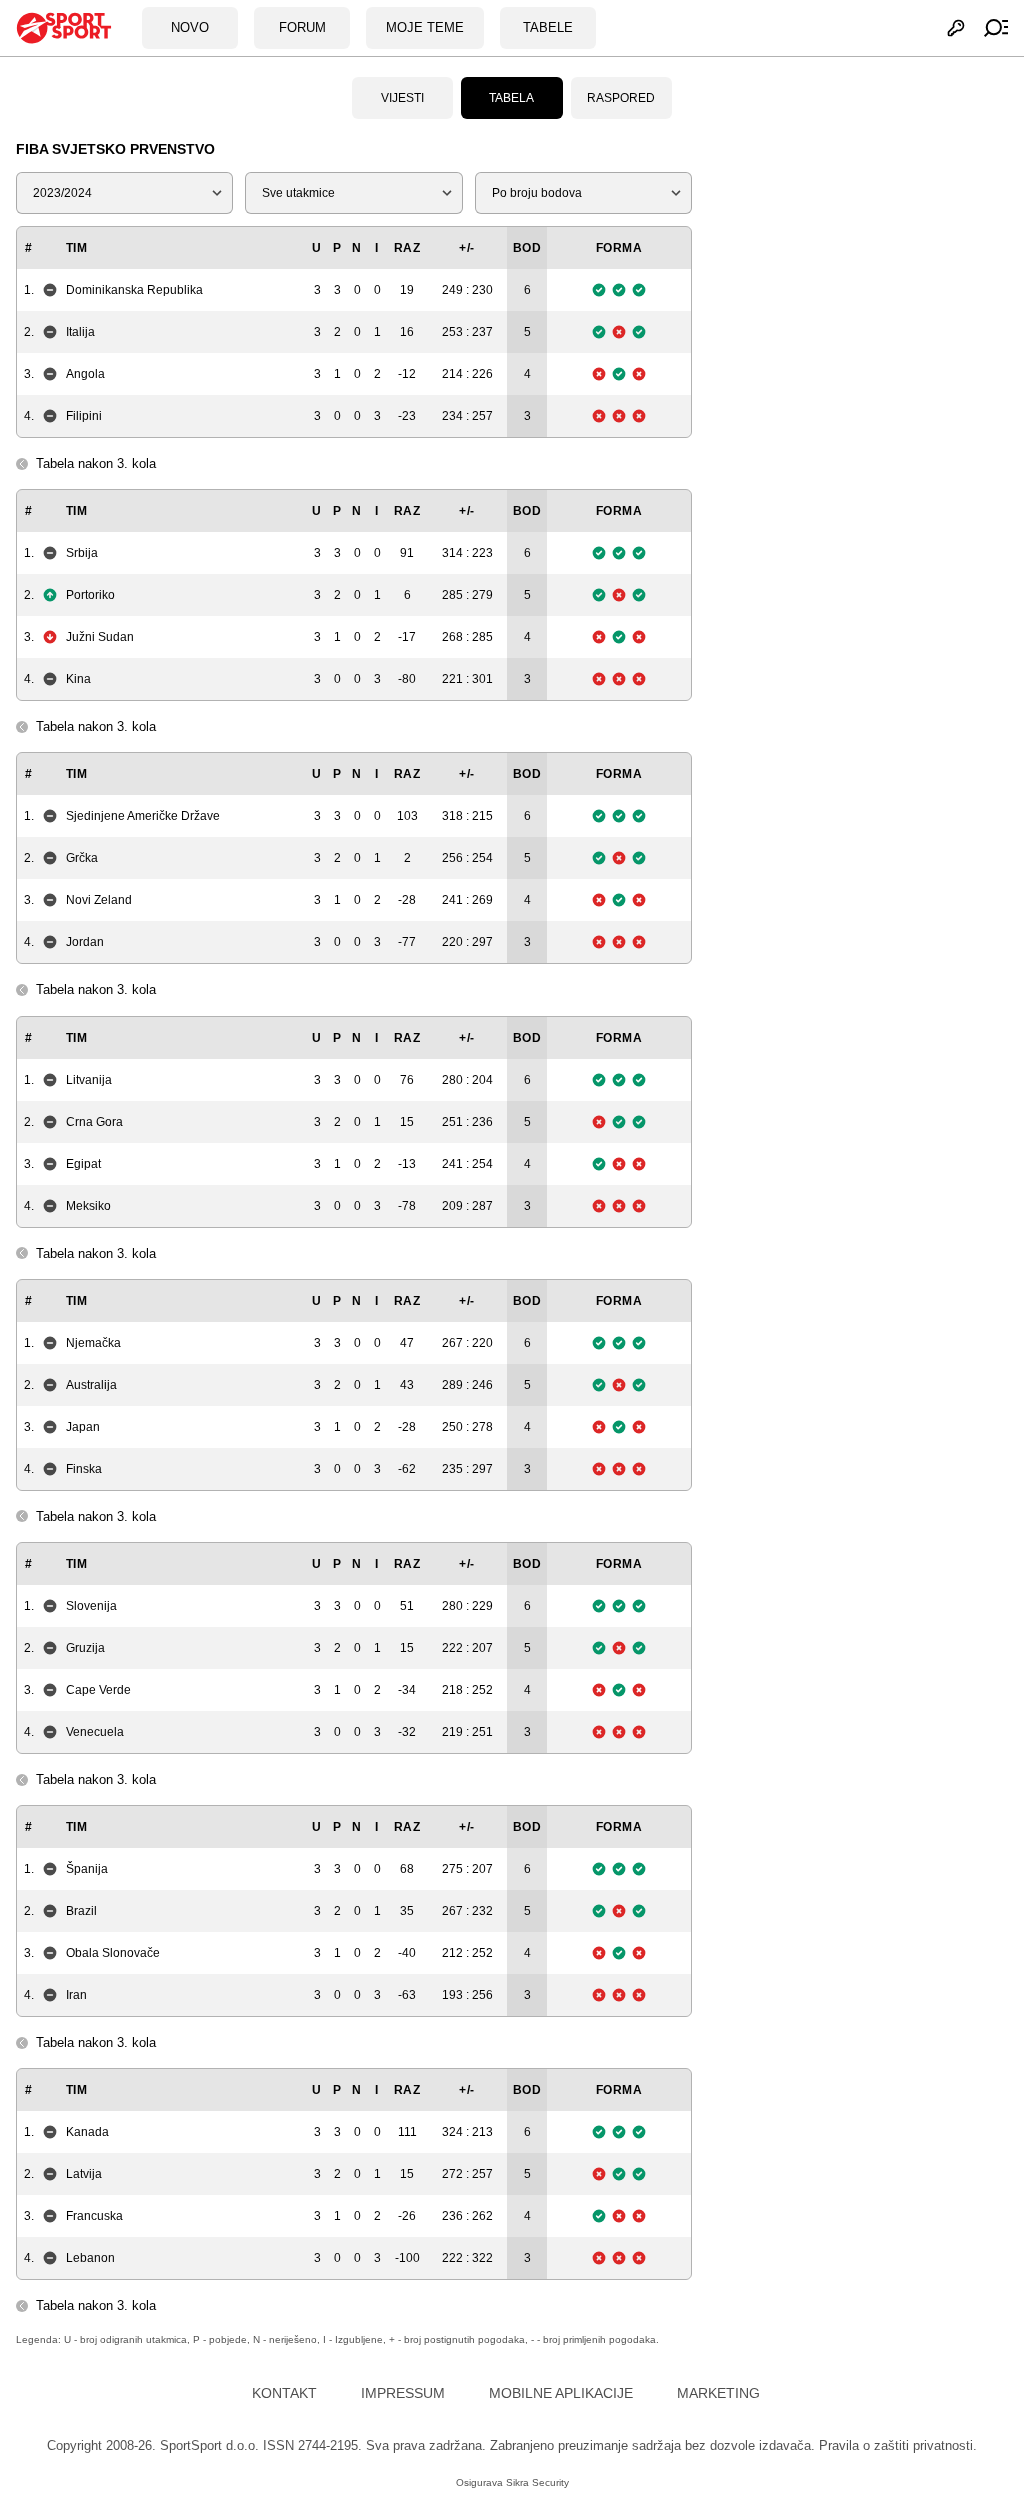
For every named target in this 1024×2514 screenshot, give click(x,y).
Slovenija (91, 1606)
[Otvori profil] (945, 28)
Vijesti (402, 98)
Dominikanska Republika (134, 290)
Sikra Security (537, 2482)
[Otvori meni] (987, 28)
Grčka (82, 858)
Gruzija (85, 1648)
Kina (78, 679)
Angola (85, 374)
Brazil (81, 1911)
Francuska (94, 2216)
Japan (83, 1427)
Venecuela (95, 1732)
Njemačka (93, 1343)
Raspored (621, 98)
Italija (80, 332)
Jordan (85, 942)
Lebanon (90, 2258)
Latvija (84, 2174)
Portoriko (90, 595)
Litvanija (89, 1080)
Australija (91, 1385)
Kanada (87, 2132)
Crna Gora (94, 1122)
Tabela (511, 98)
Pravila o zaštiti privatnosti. (898, 2445)
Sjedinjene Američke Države (143, 816)
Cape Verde (98, 1690)
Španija (87, 1869)
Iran (76, 1995)
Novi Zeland (99, 900)
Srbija (82, 553)
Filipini (84, 416)
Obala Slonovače (113, 1953)
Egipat (83, 1164)
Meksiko (88, 1206)
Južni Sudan (100, 637)
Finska (84, 1469)
